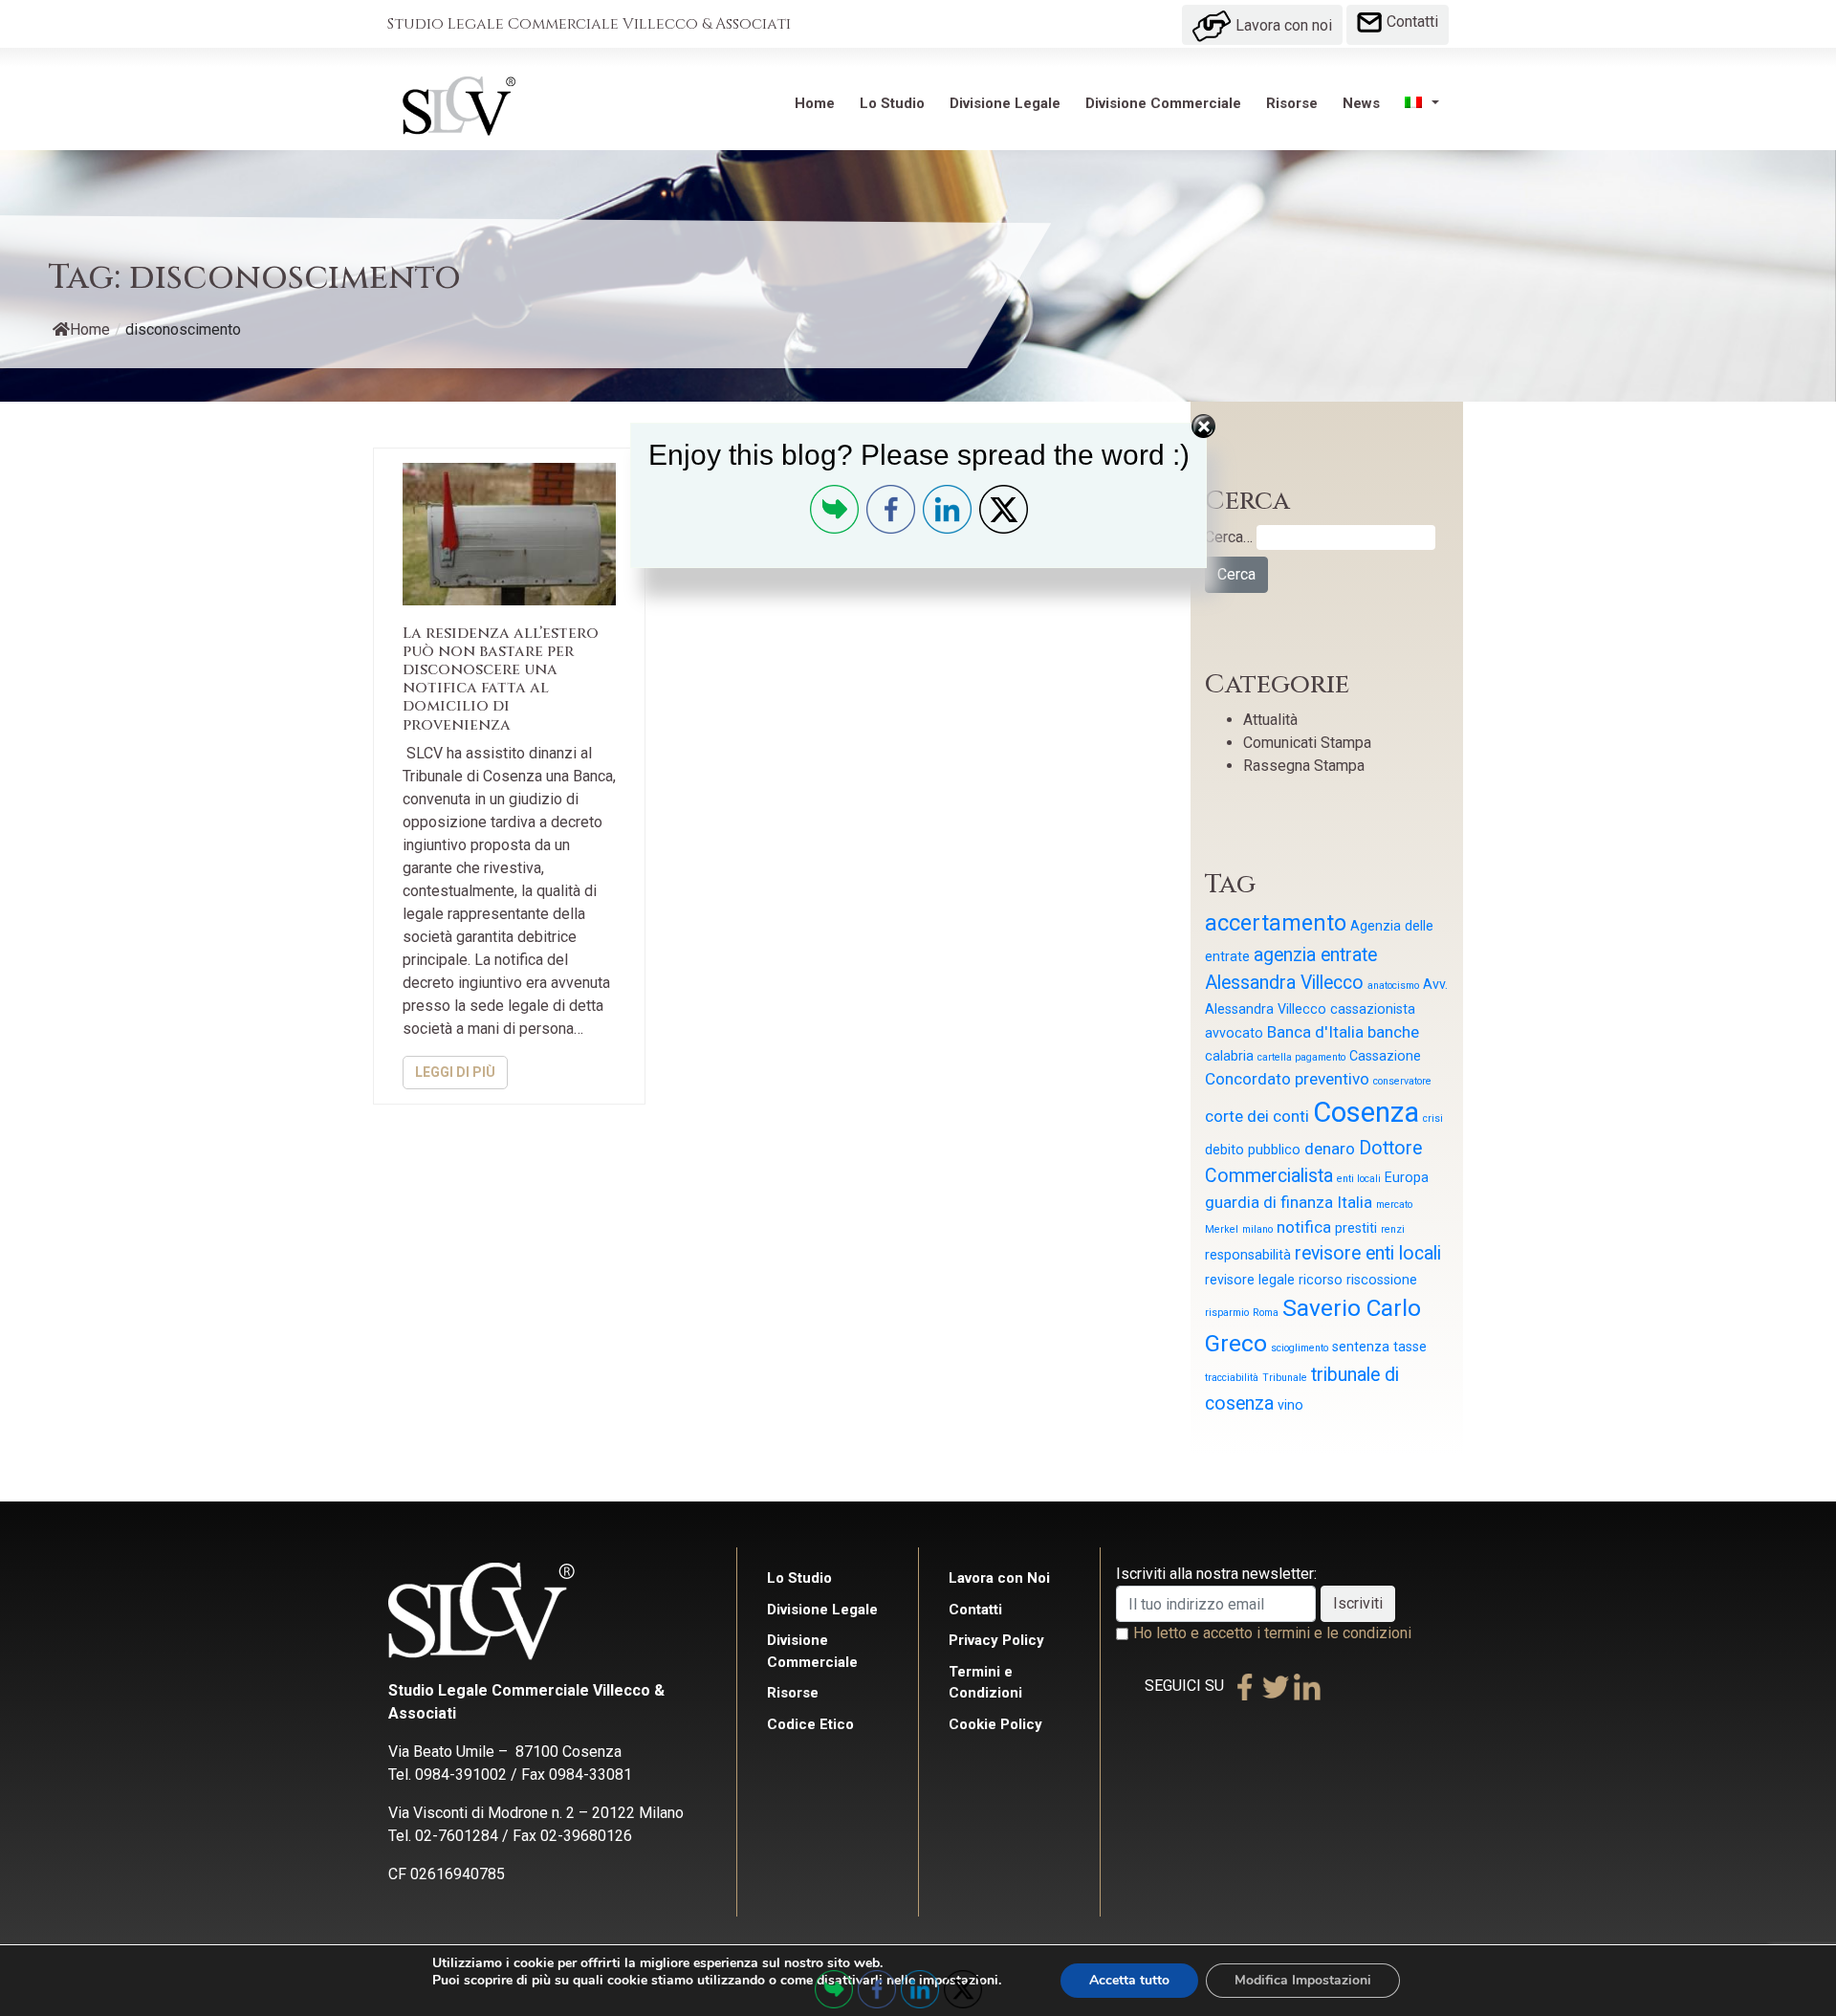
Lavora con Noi (999, 1578)
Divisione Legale (1005, 103)
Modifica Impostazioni (1303, 1980)
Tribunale (1285, 1378)
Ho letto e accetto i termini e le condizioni (1272, 1633)
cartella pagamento (1301, 1057)
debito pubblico (1253, 1150)
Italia (1355, 1202)
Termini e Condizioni (985, 1683)
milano (1257, 1229)
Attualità (1270, 720)
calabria (1229, 1056)
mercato (1394, 1205)
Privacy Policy (996, 1640)
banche (1393, 1032)
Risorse (1292, 103)
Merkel (1222, 1229)
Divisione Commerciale (1163, 103)
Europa (1407, 1177)
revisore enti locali (1368, 1253)
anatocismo (1393, 986)
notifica (1304, 1227)
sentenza (1361, 1347)
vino (1290, 1405)
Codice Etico (810, 1724)
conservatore (1402, 1081)
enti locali (1359, 1179)
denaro (1330, 1149)
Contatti (1410, 22)
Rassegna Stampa (1304, 766)
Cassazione (1385, 1056)
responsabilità (1248, 1255)
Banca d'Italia (1315, 1032)
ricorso (1321, 1280)
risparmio (1227, 1313)
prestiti (1356, 1228)
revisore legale (1250, 1280)
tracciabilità (1232, 1378)
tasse (1410, 1347)
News (1361, 103)
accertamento (1276, 923)
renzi (1393, 1229)
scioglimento (1300, 1348)
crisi (1433, 1118)
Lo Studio (892, 103)
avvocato (1234, 1033)
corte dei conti (1257, 1116)
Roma (1266, 1313)
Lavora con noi (1282, 25)
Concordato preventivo (1287, 1079)
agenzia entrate (1315, 955)
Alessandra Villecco (1284, 983)
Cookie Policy (995, 1724)
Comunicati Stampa (1307, 743)
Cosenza (1366, 1112)
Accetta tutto (1129, 1980)
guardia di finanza (1269, 1202)
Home (815, 103)
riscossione (1382, 1280)
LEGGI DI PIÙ (455, 1072)
